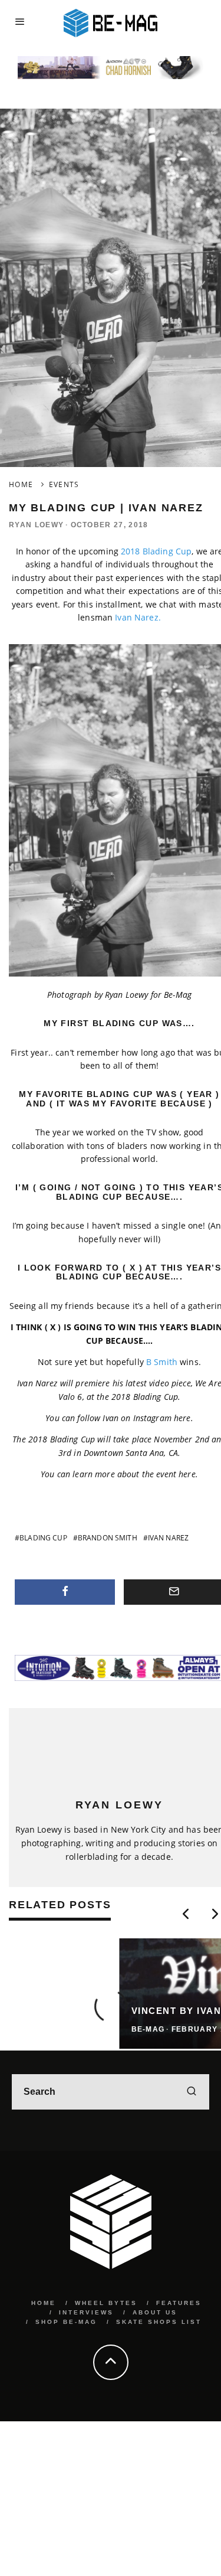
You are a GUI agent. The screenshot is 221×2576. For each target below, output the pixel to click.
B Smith (162, 1362)
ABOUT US (155, 2312)
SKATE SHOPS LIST (159, 2322)
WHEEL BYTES (106, 2303)
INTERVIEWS (86, 2312)
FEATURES (179, 2303)
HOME (44, 2303)
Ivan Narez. (138, 617)
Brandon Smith (108, 1538)
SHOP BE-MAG (66, 2322)
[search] (192, 2092)
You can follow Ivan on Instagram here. (119, 1418)
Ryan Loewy (36, 525)
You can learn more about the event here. (119, 1474)
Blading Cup (43, 1538)
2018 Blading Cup (156, 551)
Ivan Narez (168, 1538)
